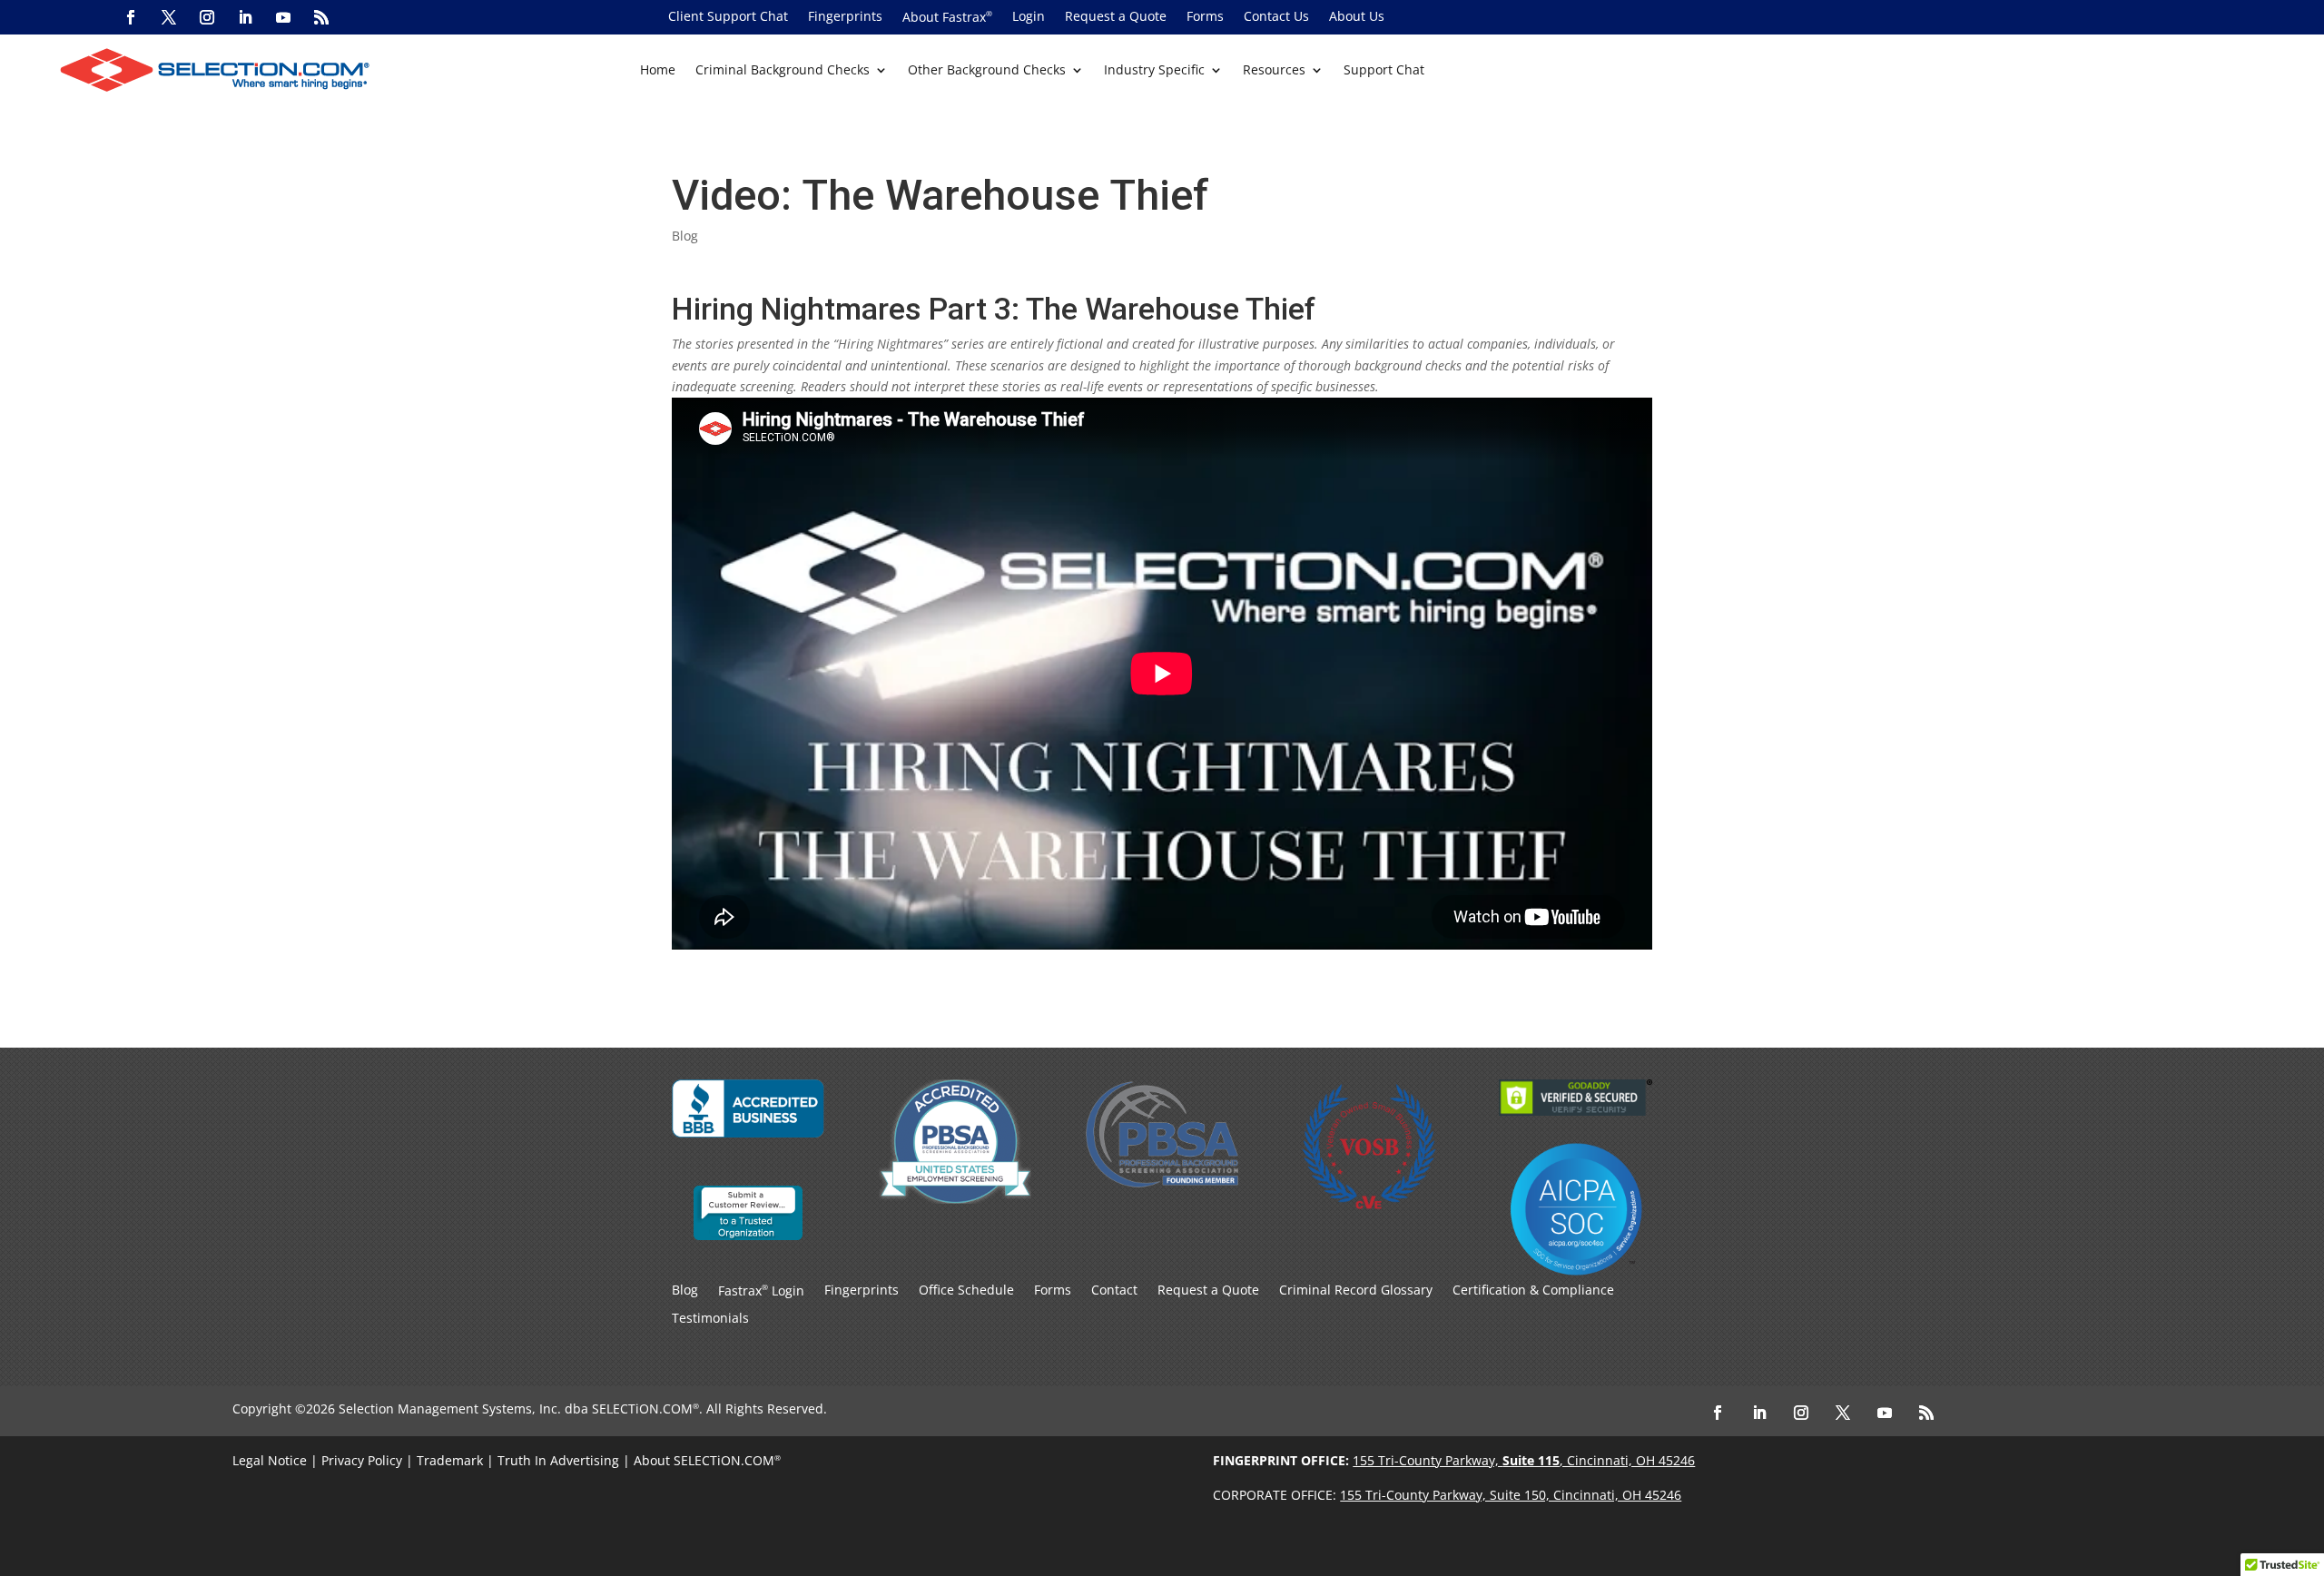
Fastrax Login (761, 1291)
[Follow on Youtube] (283, 17)
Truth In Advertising (558, 1460)
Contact (1114, 1291)
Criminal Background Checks (783, 71)
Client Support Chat (728, 17)
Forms (1205, 17)
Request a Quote (1116, 17)
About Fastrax (947, 18)
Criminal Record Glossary (1356, 1291)
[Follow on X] (169, 17)
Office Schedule (966, 1291)
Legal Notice (270, 1460)
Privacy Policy (362, 1460)
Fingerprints (845, 17)
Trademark (450, 1460)
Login (1029, 17)
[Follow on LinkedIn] (245, 17)
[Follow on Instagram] (207, 17)
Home (658, 71)
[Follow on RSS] (321, 17)
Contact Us (1276, 17)
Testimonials (710, 1319)
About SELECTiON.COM (704, 1460)
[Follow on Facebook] (131, 17)
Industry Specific (1154, 71)
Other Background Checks (987, 71)
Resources (1274, 71)
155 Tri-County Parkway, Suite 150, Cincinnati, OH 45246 (1511, 1495)
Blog (685, 236)
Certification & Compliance (1533, 1291)
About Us (1357, 17)
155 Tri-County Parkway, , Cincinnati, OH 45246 (1524, 1460)
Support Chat (1384, 71)
